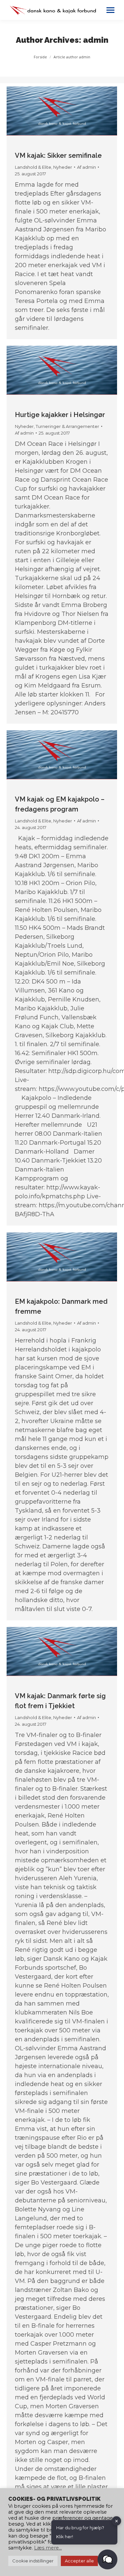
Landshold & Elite (33, 167)
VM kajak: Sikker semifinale (58, 155)
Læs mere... (48, 2548)
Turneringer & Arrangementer (67, 426)
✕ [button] (117, 2521)
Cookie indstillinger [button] (33, 2561)
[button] (107, 2559)
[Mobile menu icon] (110, 10)
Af (86, 167)
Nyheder (63, 167)
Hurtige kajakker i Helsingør (60, 415)
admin (96, 40)
